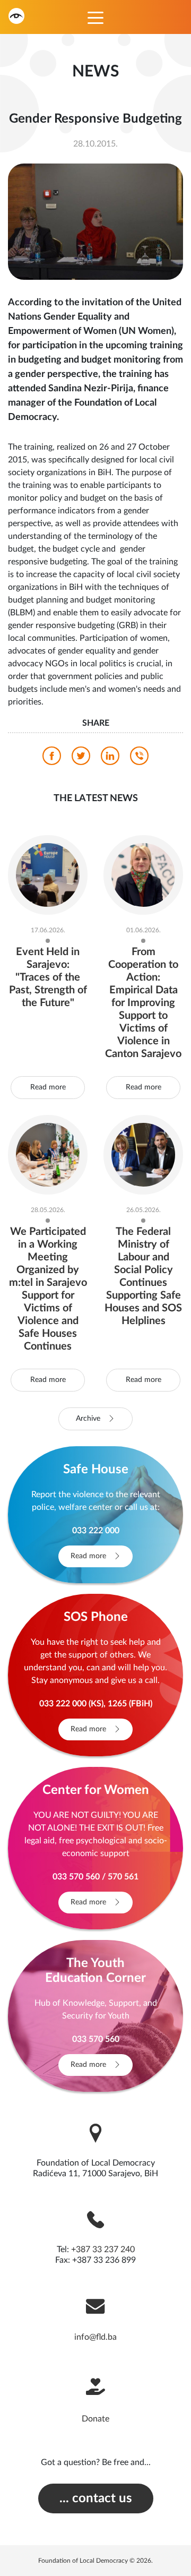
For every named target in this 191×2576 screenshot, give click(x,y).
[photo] (95, 221)
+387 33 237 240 (103, 2249)
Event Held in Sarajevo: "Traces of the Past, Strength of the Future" (48, 977)
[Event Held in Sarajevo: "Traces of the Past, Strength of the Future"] (48, 874)
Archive (89, 1419)
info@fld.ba (95, 2337)
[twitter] (81, 759)
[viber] (139, 759)
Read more (48, 1087)
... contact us (96, 2498)
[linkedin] (110, 759)
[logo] (16, 16)
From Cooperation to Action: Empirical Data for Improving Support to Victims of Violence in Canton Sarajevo (143, 1003)
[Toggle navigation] (95, 17)
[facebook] (52, 759)
